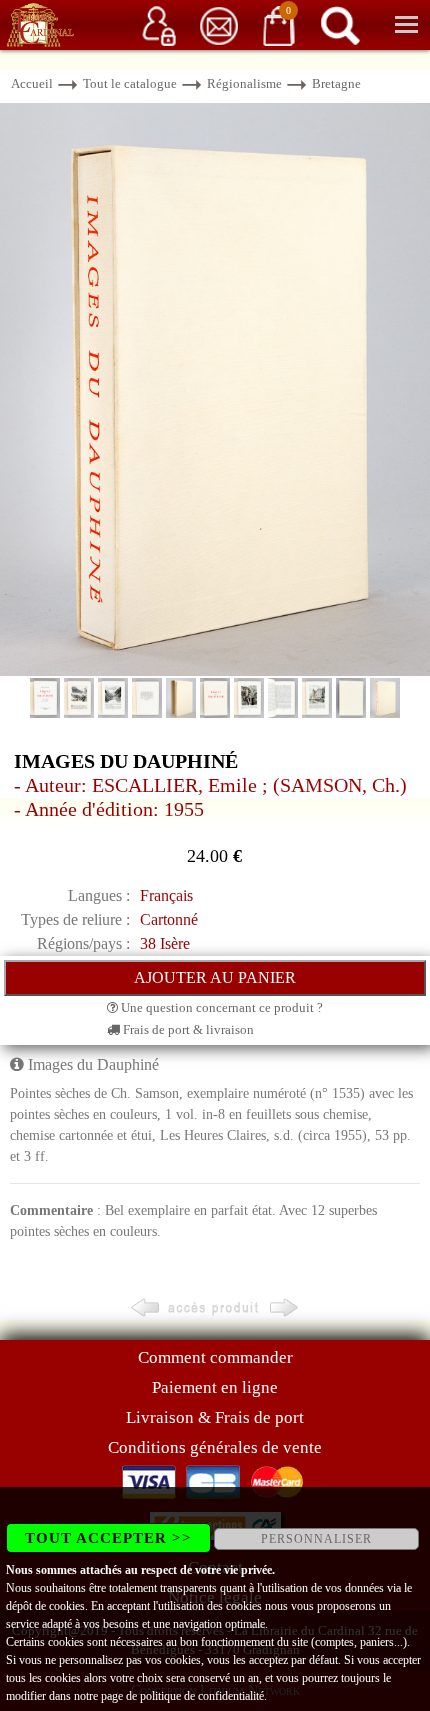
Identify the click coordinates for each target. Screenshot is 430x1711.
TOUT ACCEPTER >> (108, 1538)
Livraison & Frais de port (215, 1417)
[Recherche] (340, 24)
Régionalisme (244, 83)
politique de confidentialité (202, 1696)
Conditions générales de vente (215, 1447)
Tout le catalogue (130, 83)
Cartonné (169, 919)
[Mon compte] (159, 24)
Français (166, 895)
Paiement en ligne (215, 1387)
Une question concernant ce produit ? (220, 1007)
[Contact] (219, 24)
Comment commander (215, 1357)
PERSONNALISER (316, 1539)
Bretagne (336, 83)
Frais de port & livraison (187, 1029)
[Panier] (279, 24)
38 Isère (165, 943)
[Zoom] (215, 388)
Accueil (32, 83)
